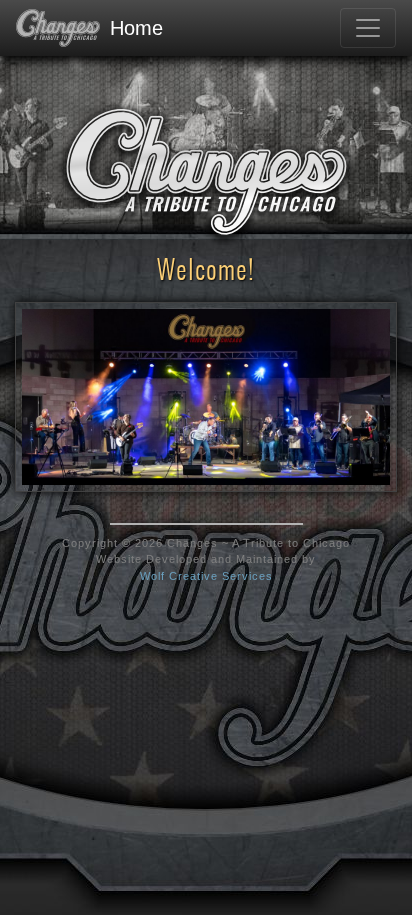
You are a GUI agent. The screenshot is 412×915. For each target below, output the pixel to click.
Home (136, 28)
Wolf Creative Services (206, 576)
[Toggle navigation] (368, 28)
